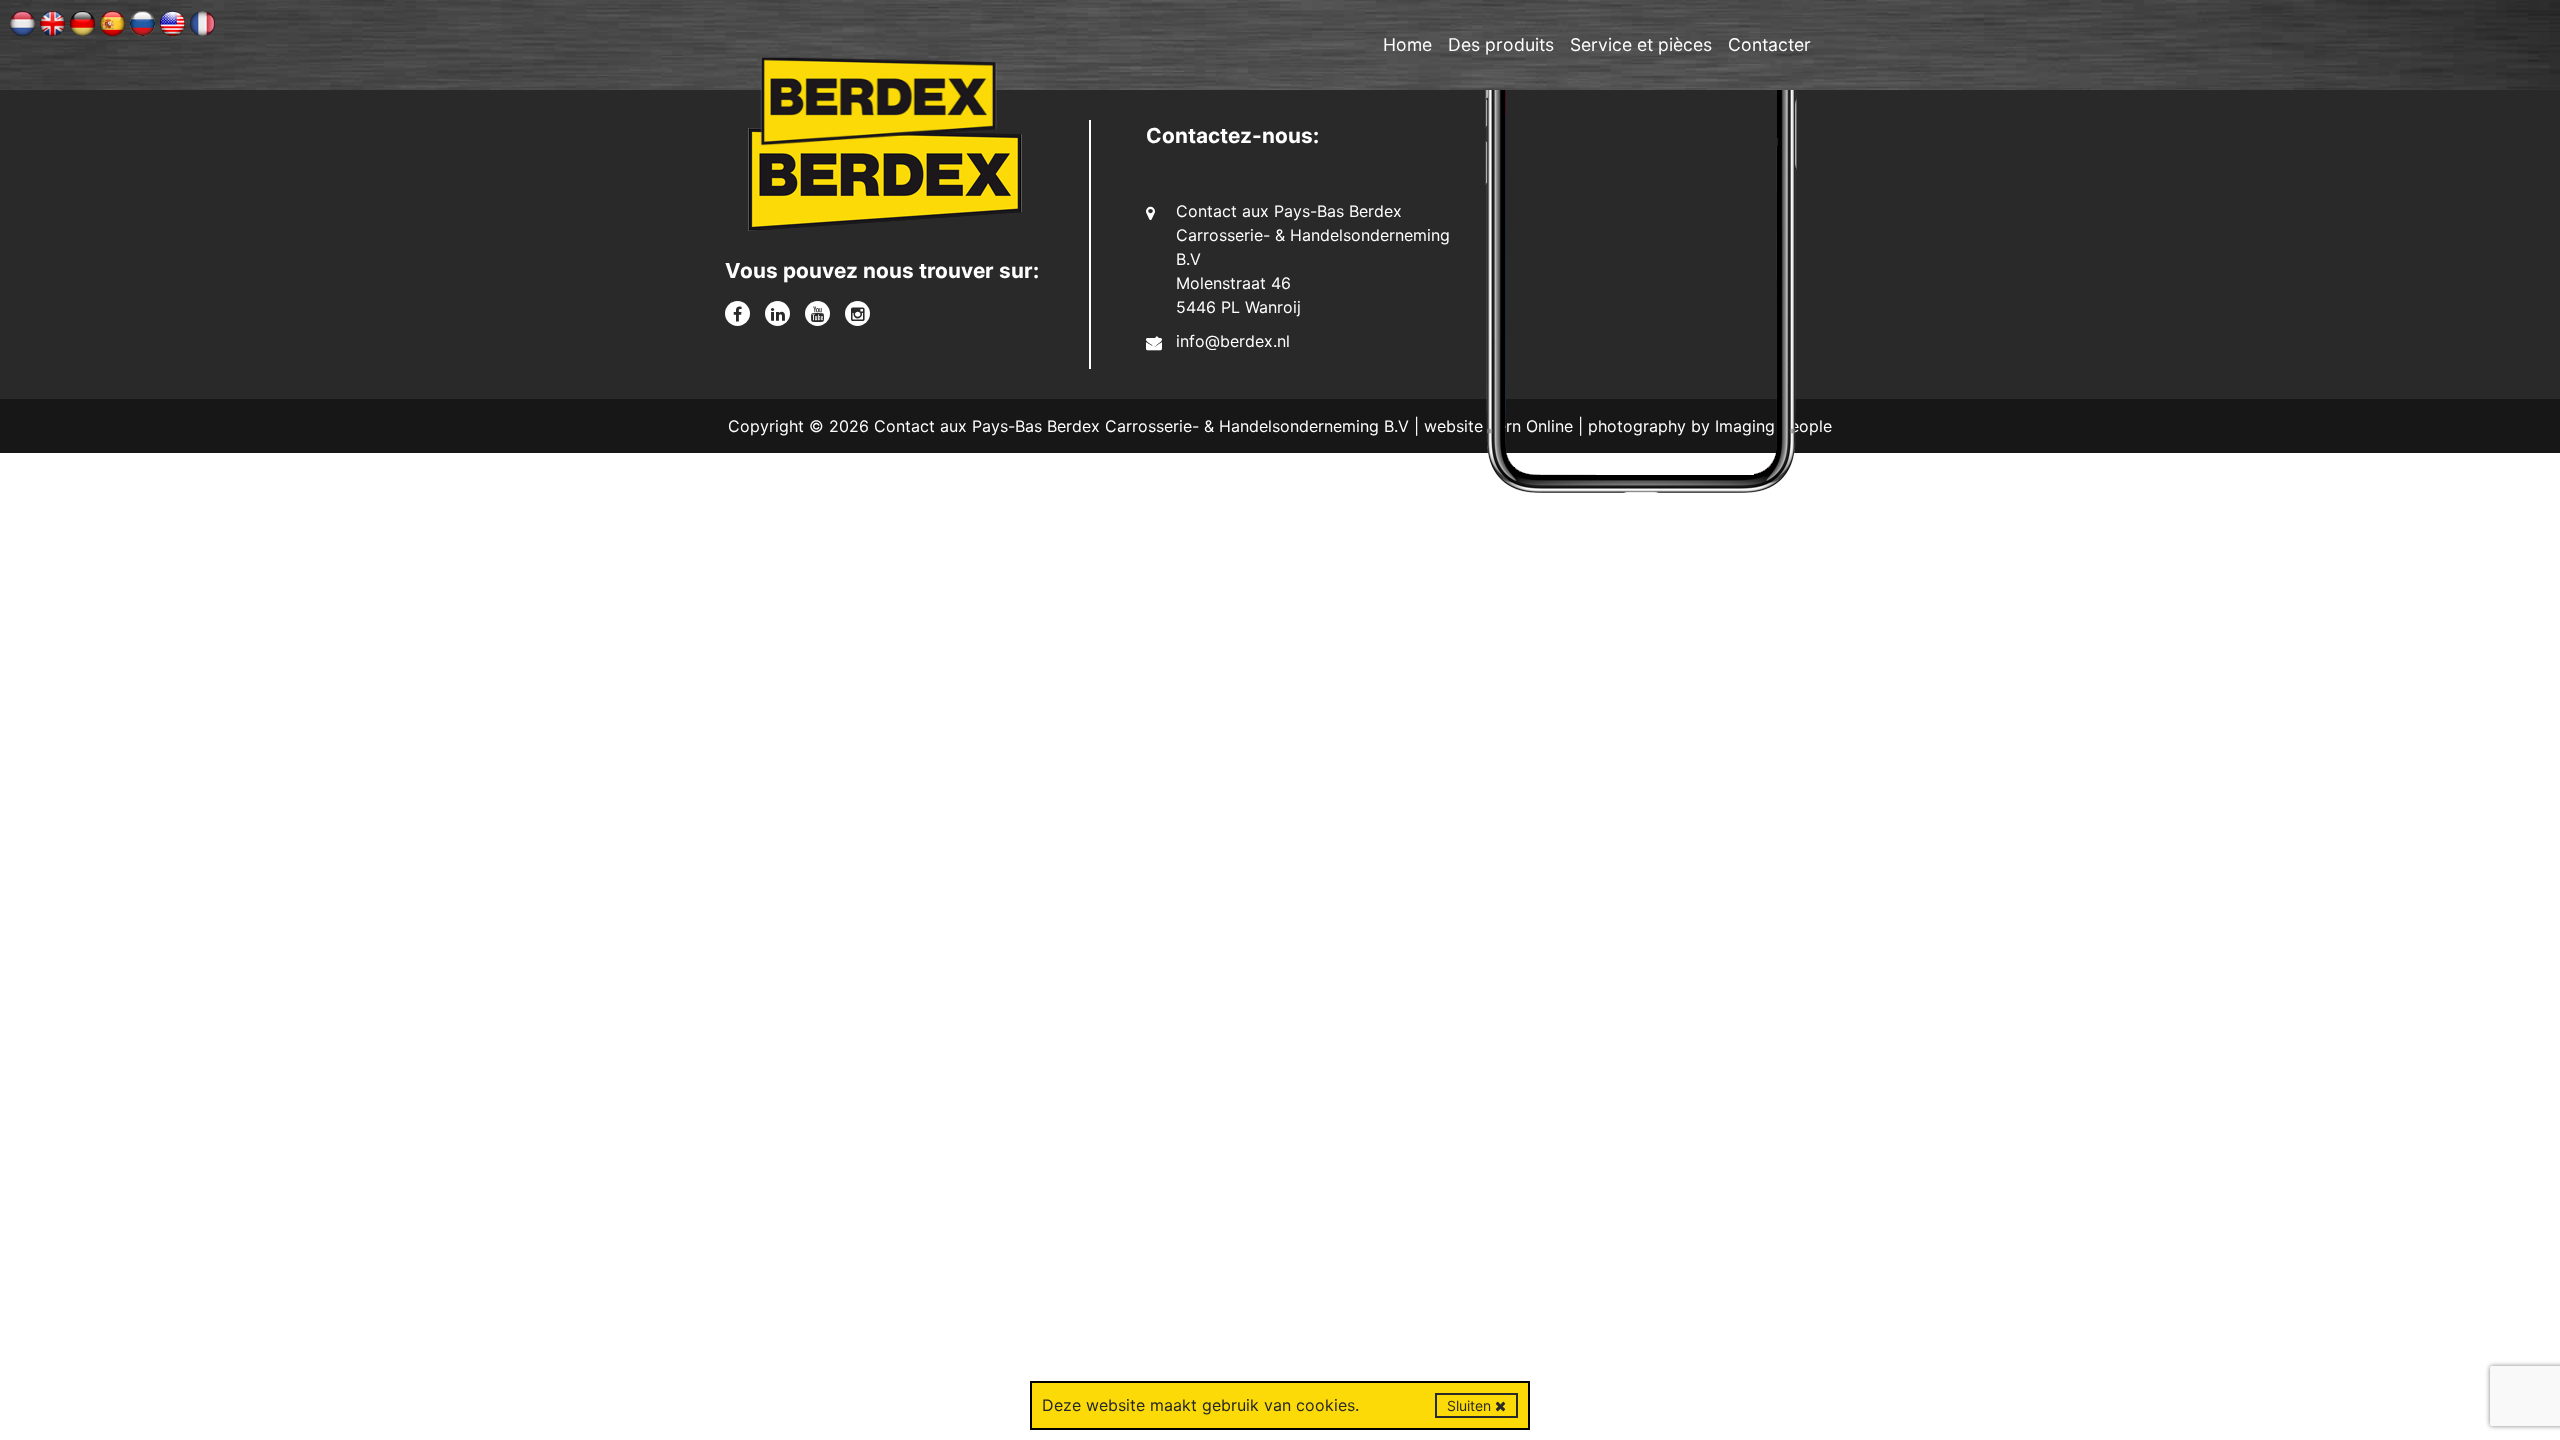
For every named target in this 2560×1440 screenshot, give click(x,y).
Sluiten (1471, 1405)
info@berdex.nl (1233, 341)
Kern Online (1530, 426)
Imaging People (1773, 426)
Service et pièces (1641, 44)
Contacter (1769, 44)
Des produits (1501, 44)
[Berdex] (885, 186)
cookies (1325, 1405)
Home (1407, 44)
